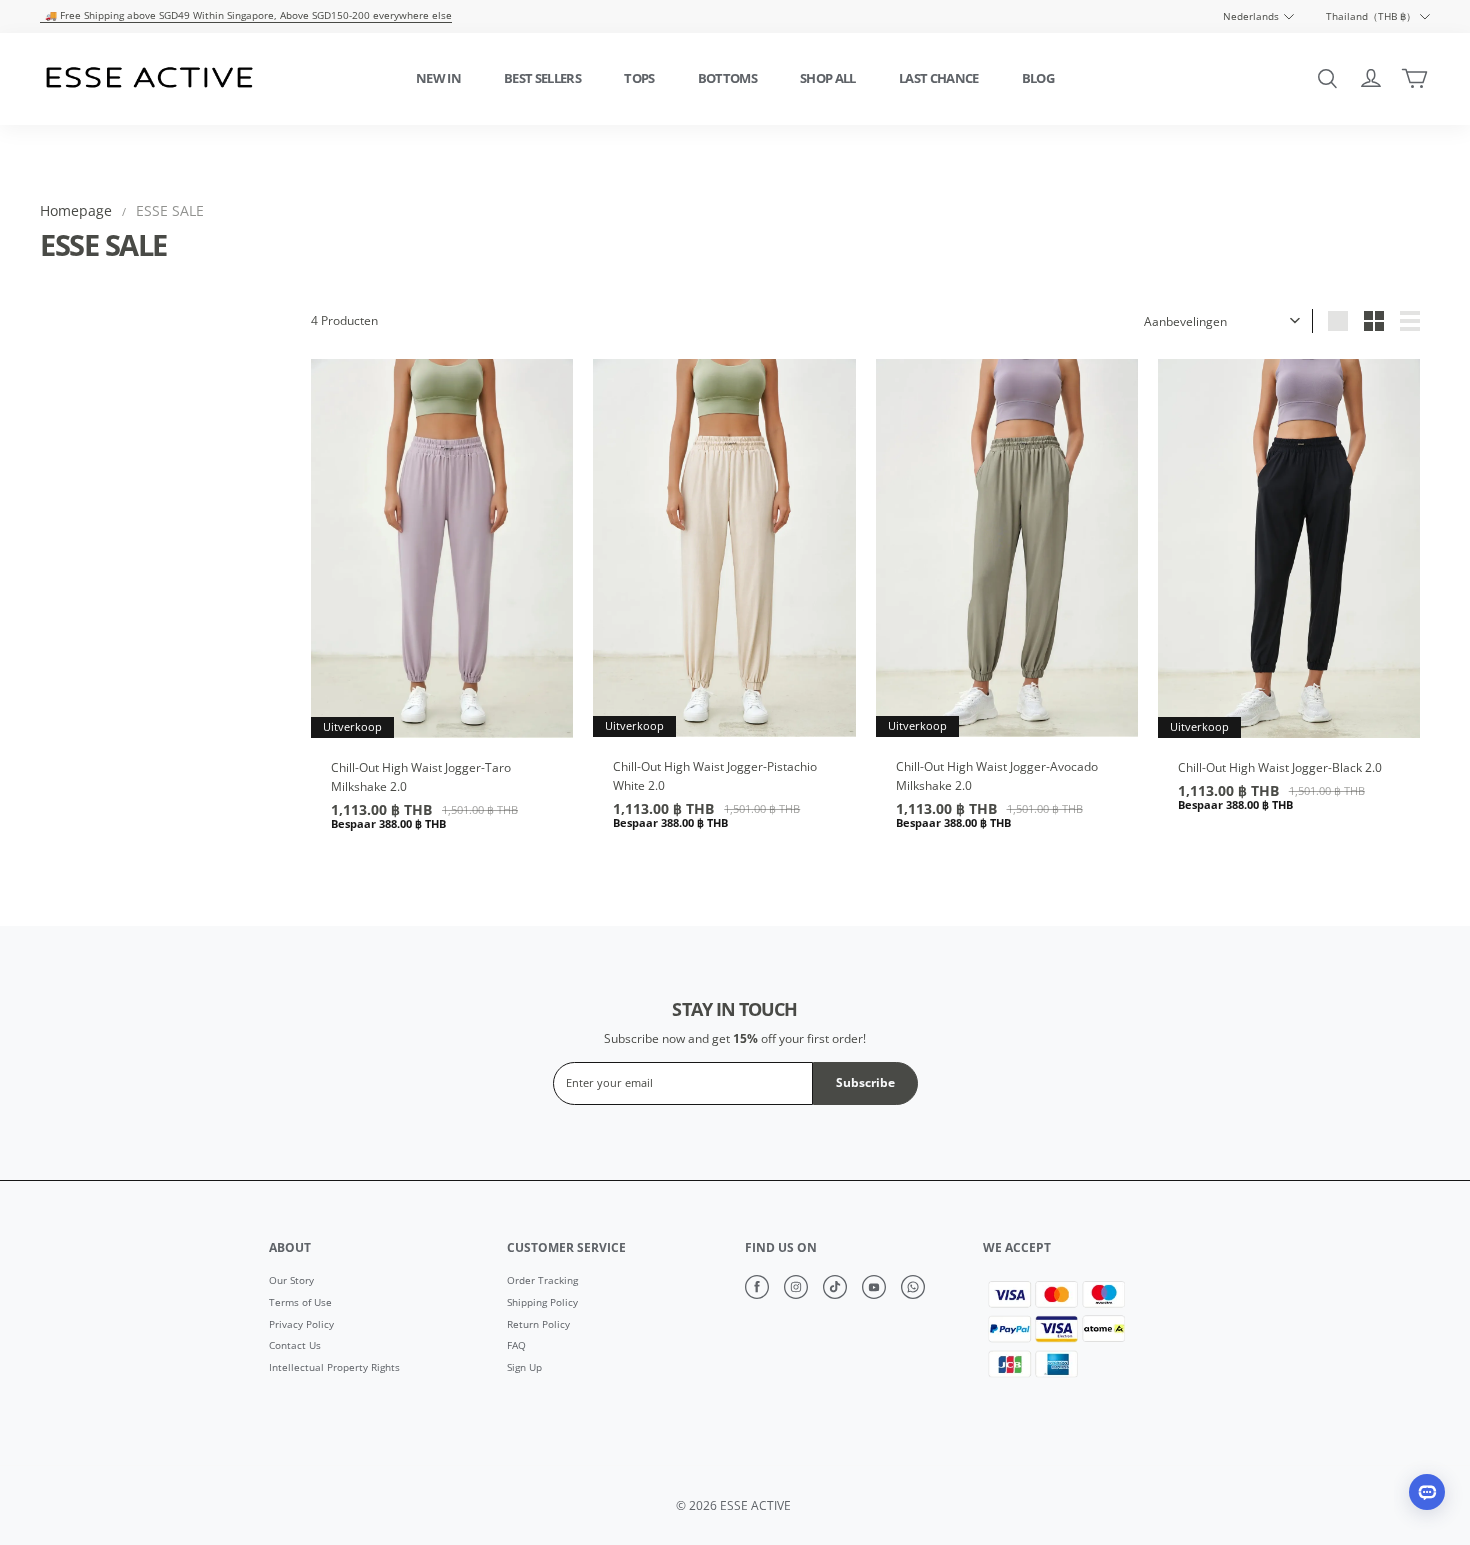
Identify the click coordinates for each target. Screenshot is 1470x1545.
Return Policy (538, 1325)
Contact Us (295, 1346)
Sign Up (524, 1368)
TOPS (639, 78)
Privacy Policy (301, 1325)
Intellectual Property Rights (334, 1368)
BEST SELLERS (542, 78)
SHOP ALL (828, 78)
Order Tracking (542, 1281)
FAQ (516, 1346)
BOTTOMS (727, 78)
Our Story (291, 1281)
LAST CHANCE (939, 78)
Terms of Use (300, 1303)
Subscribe (865, 1082)
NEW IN (438, 78)
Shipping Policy (542, 1303)
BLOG (1038, 78)
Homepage (76, 210)
